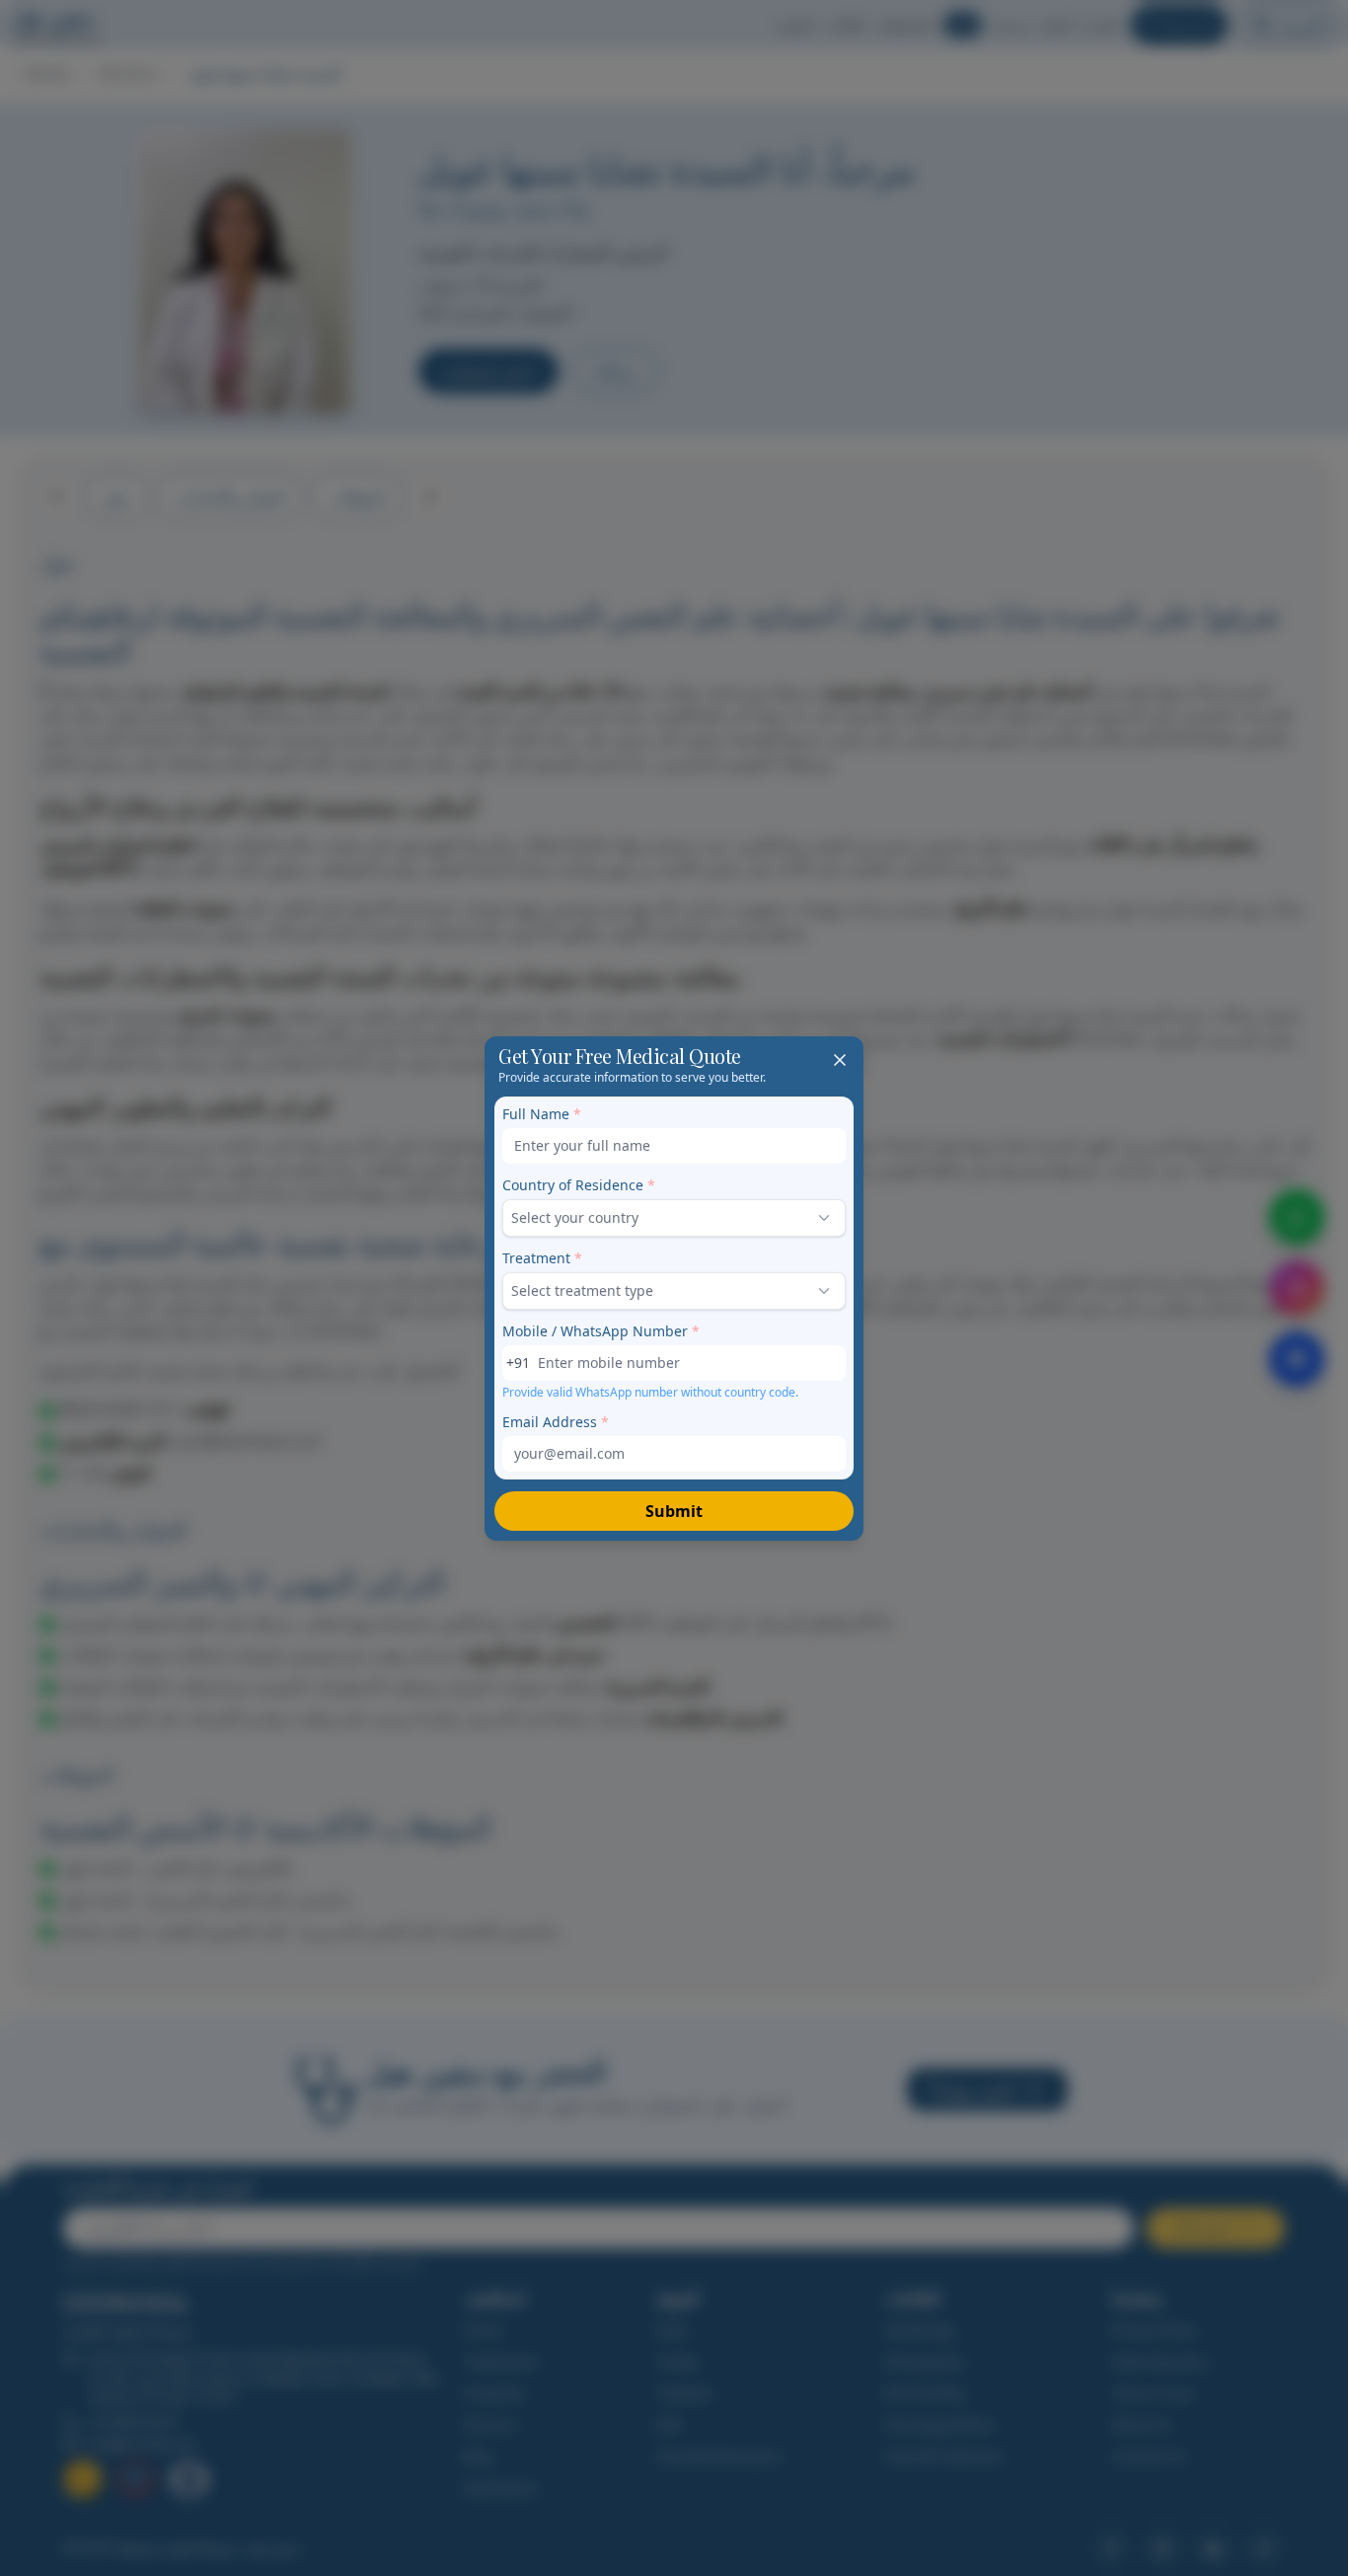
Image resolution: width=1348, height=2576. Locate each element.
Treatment (542, 1258)
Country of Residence (579, 1185)
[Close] (840, 1060)
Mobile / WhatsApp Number (601, 1331)
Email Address (556, 1422)
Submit (674, 1511)
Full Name (542, 1114)
